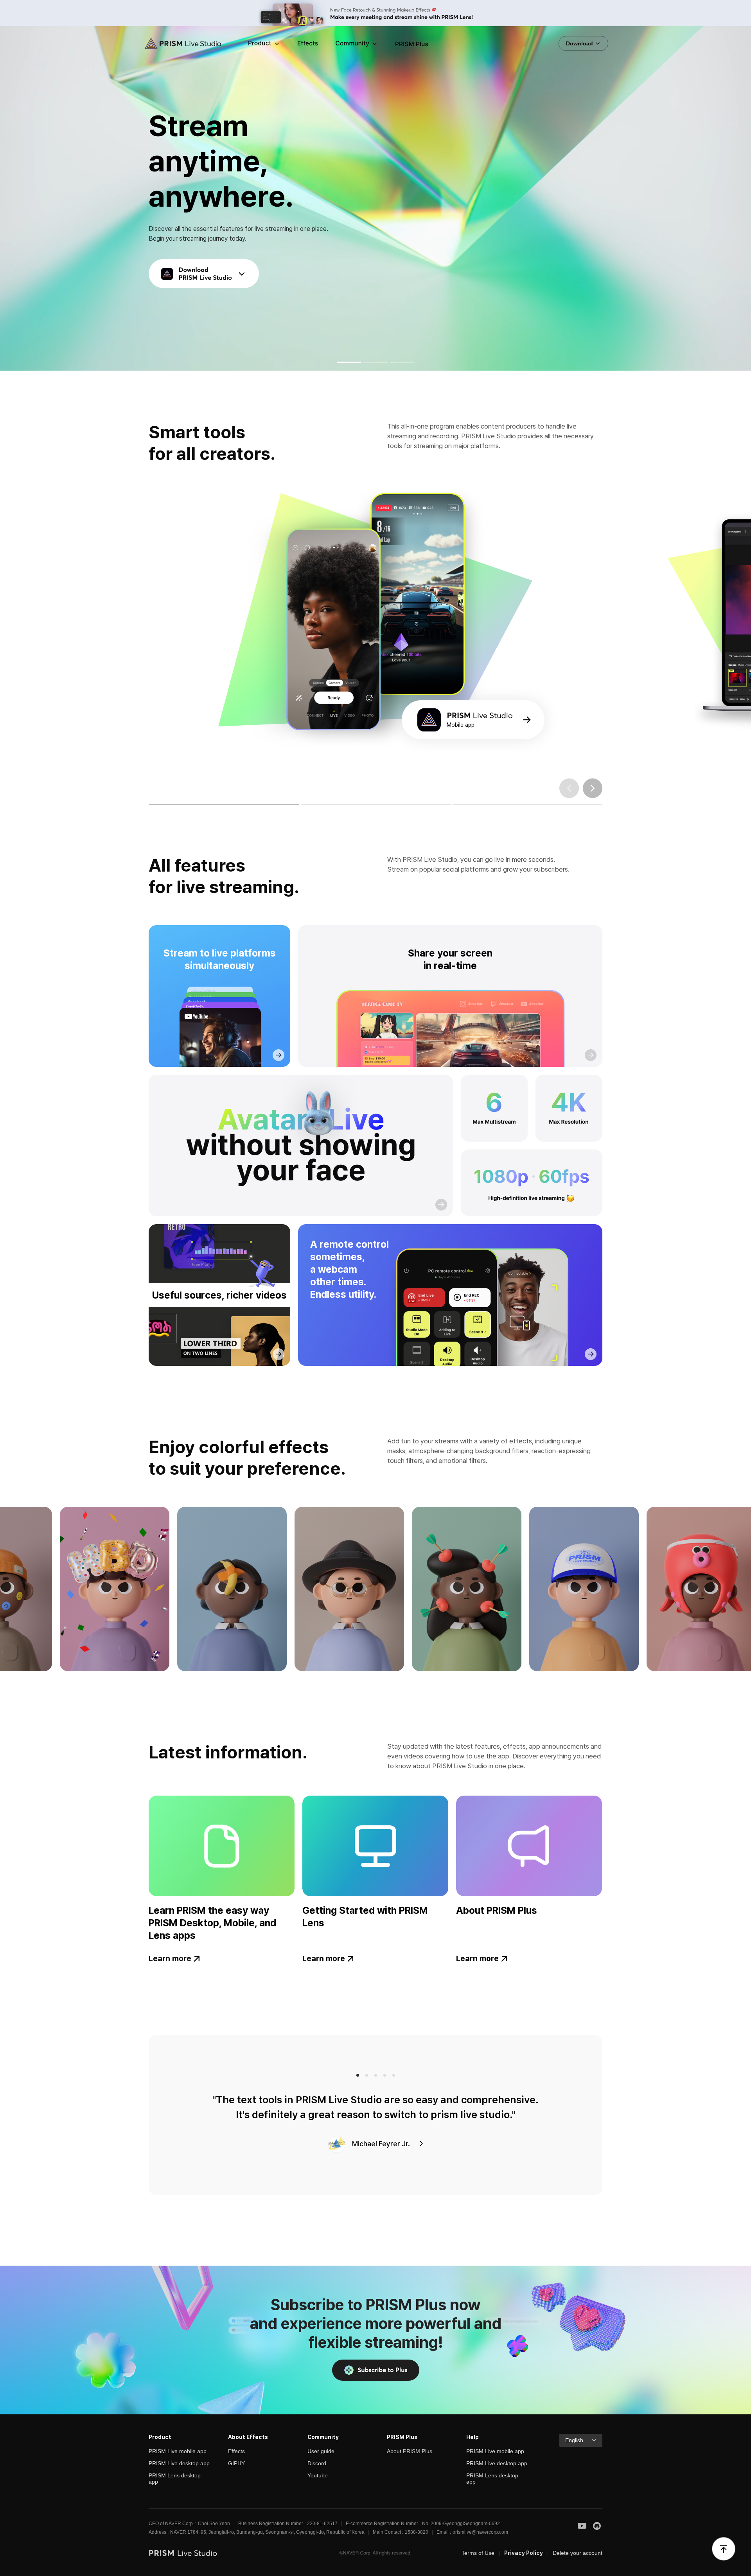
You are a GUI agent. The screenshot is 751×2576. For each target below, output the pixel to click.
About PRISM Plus (410, 2451)
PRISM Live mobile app (178, 2451)
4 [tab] (385, 2075)
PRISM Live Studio (177, 44)
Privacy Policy (524, 2553)
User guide (321, 2451)
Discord (317, 2463)
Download (580, 43)
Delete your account (578, 2553)
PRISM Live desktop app (179, 2463)
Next (593, 788)
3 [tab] (465, 804)
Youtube (318, 2475)
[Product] (264, 44)
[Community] (357, 44)
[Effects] (308, 44)
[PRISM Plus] (412, 44)
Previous (569, 788)
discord (597, 2526)
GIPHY (236, 2463)
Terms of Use (478, 2553)
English (574, 2440)
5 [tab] (394, 2075)
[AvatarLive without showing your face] (301, 1146)
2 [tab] (313, 804)
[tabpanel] (375, 627)
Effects (236, 2451)
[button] (349, 362)
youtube (582, 2526)
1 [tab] (161, 804)
